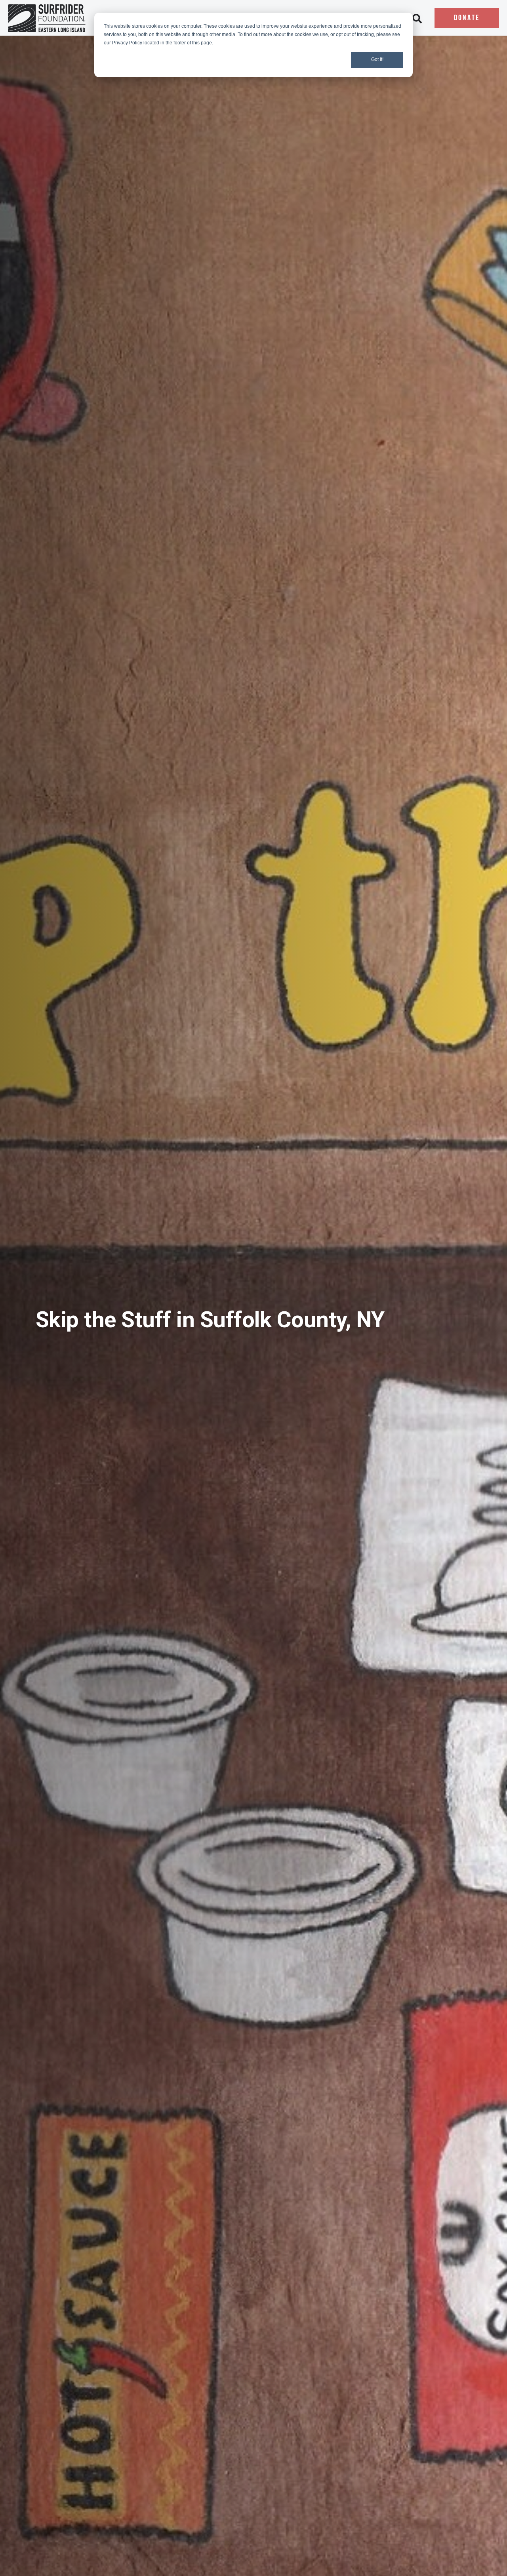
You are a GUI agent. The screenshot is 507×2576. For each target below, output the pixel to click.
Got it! (377, 59)
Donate (467, 18)
